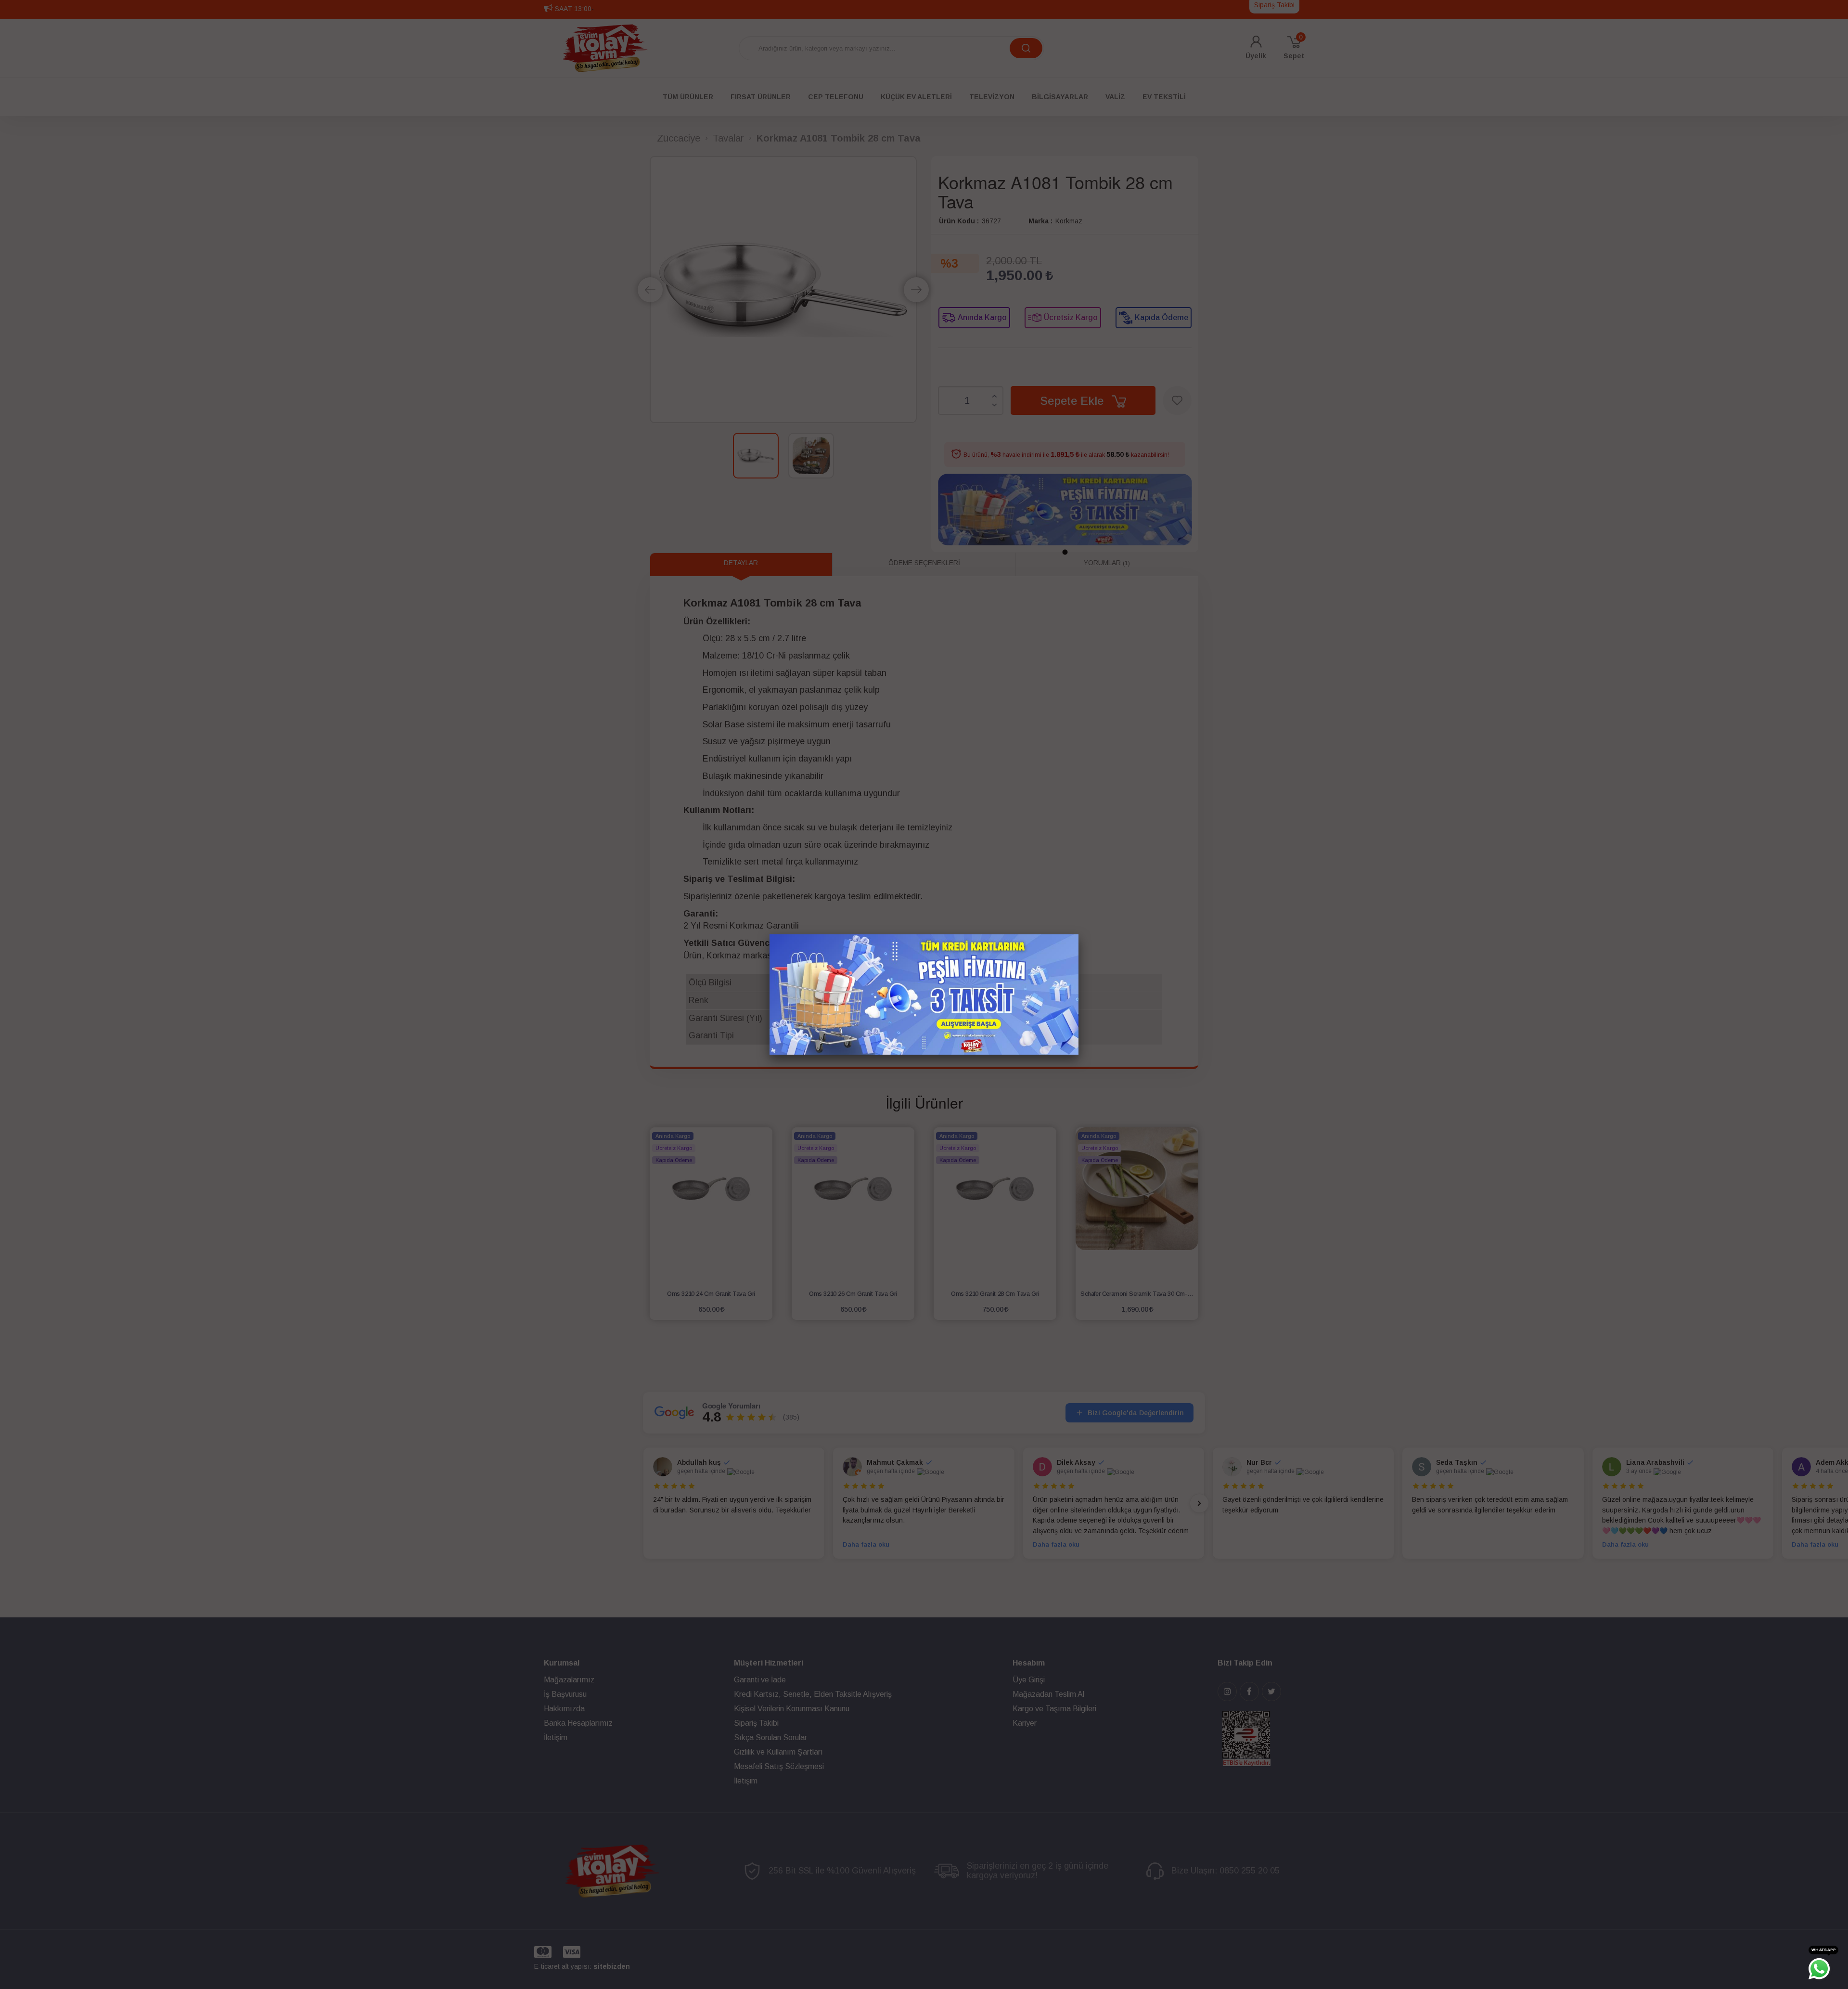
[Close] (1078, 934)
